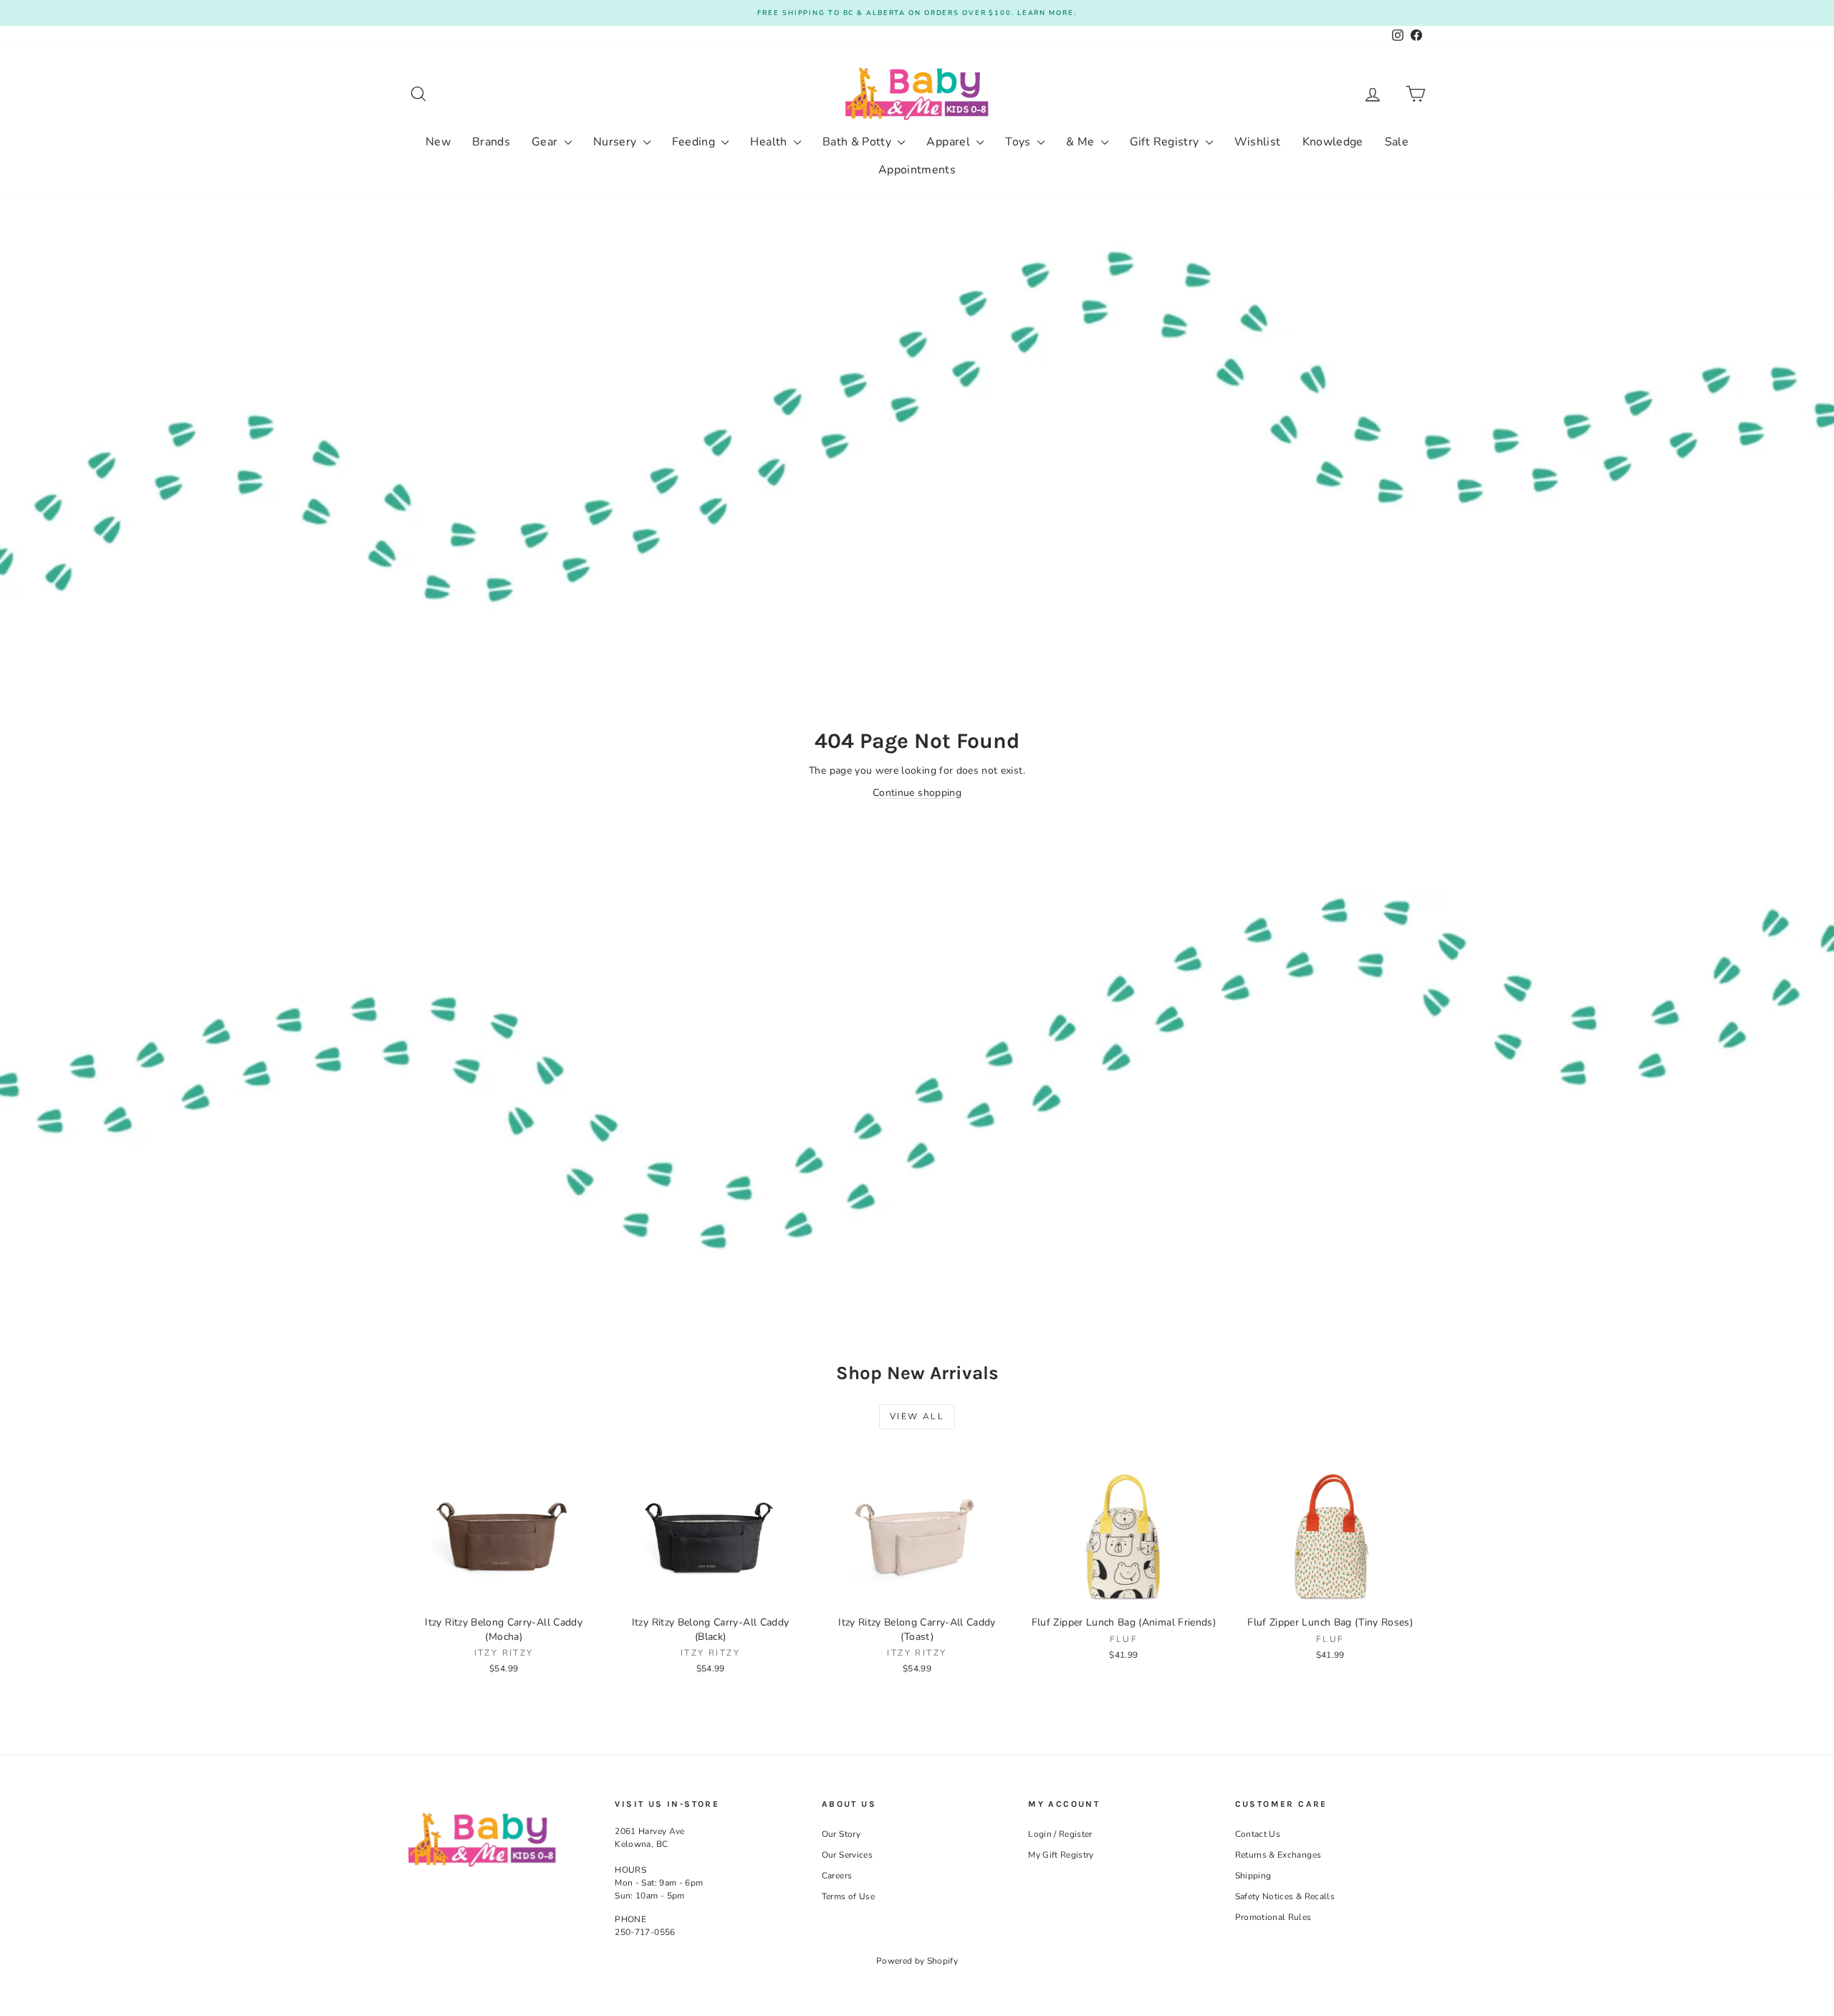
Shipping (1253, 1876)
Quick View (504, 1593)
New (438, 142)
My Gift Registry (1061, 1855)
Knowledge (1333, 142)
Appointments (917, 170)
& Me (1082, 142)
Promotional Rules (1273, 1917)
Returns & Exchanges (1278, 1855)
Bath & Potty (859, 142)
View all (917, 1416)
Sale (1397, 142)
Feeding (695, 142)
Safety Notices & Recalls (1285, 1896)
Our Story (841, 1834)
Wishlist (1258, 142)
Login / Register (1060, 1834)
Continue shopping (917, 793)
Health (770, 142)
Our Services (847, 1855)
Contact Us (1258, 1834)
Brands (491, 142)
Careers (837, 1876)
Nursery (616, 142)
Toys (1019, 142)
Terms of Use (848, 1896)
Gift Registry (1166, 142)
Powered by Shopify (917, 1961)
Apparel (950, 142)
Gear (546, 142)
